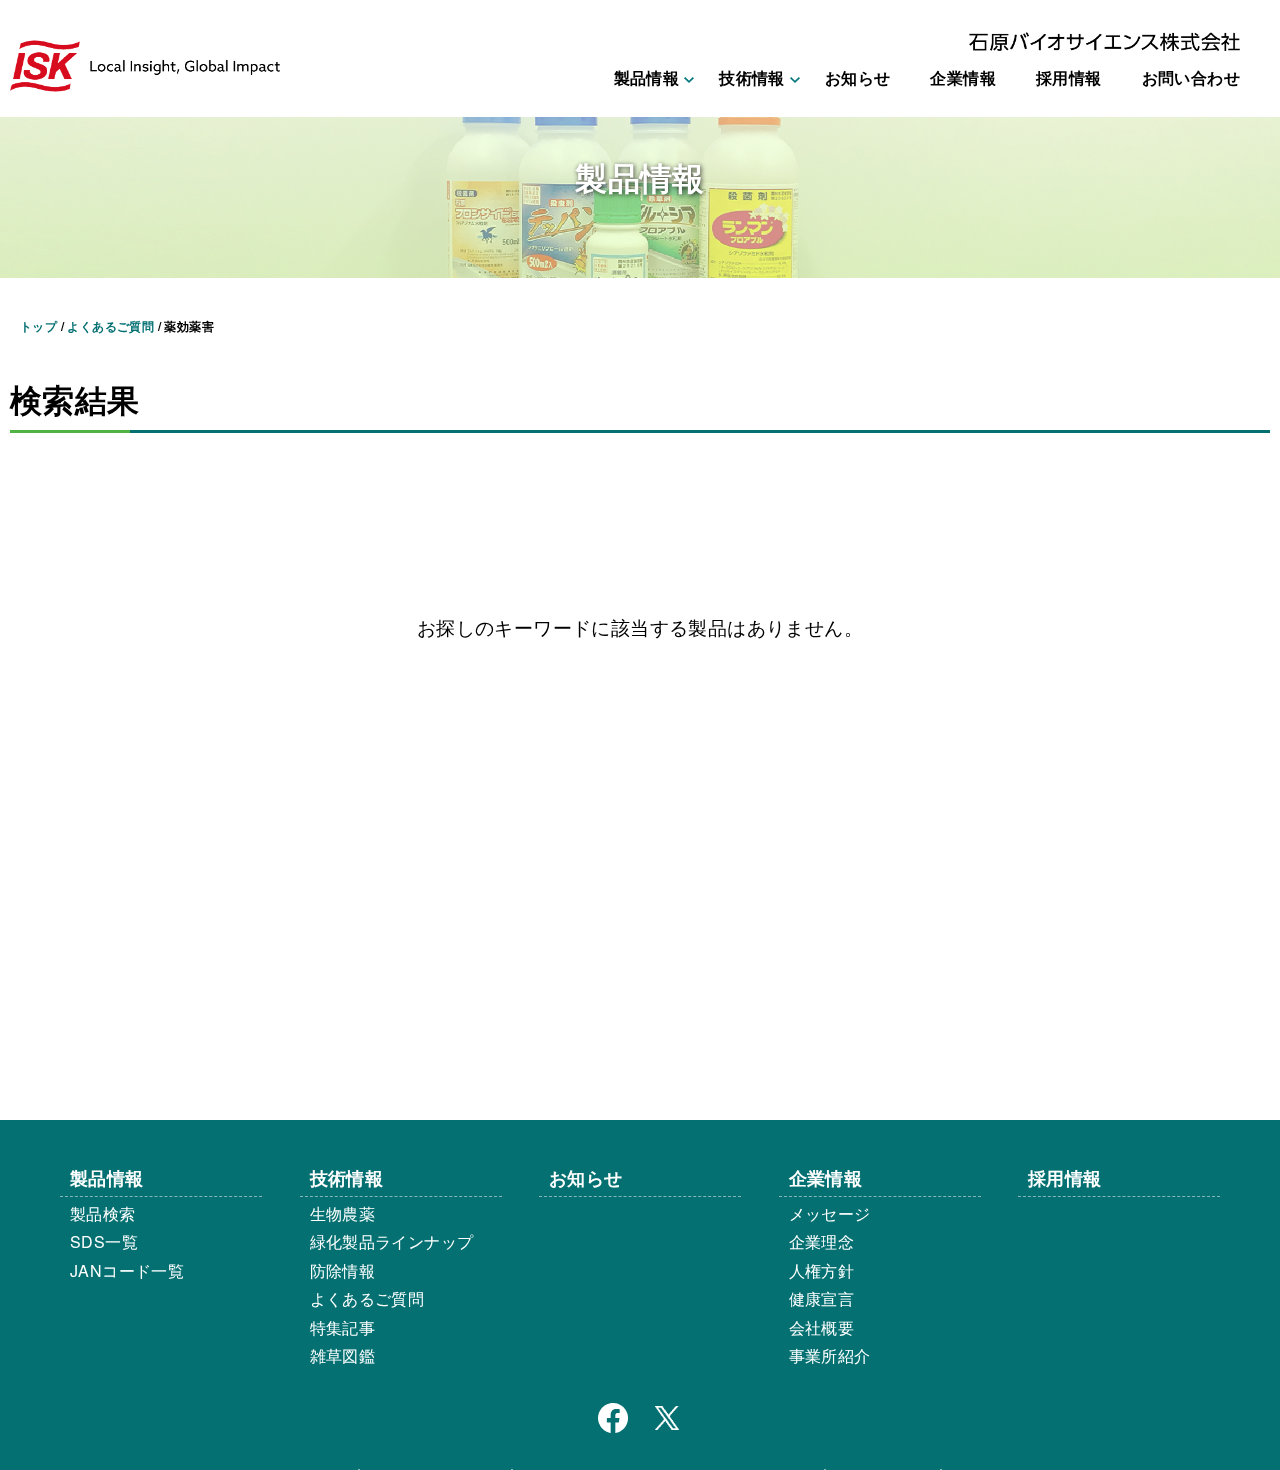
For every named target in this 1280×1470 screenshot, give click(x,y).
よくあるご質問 (367, 1298)
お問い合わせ (1191, 77)
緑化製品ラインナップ (392, 1241)
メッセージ (830, 1213)
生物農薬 (343, 1213)
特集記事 (343, 1327)
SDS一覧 (104, 1241)
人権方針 (822, 1270)
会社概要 (822, 1327)
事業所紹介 (830, 1355)
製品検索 (103, 1213)
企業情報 (963, 77)
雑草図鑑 (343, 1355)
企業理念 (822, 1241)
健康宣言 (822, 1298)
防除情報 (343, 1270)
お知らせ (858, 77)
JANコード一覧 (127, 1270)
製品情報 (107, 1177)
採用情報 (1069, 77)
